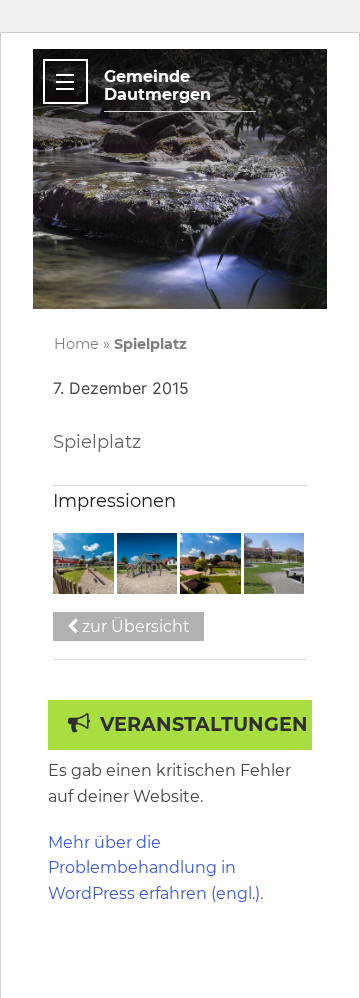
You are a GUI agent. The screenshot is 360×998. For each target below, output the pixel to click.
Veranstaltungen (204, 724)
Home (76, 344)
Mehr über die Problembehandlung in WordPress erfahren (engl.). (155, 868)
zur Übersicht (134, 626)
